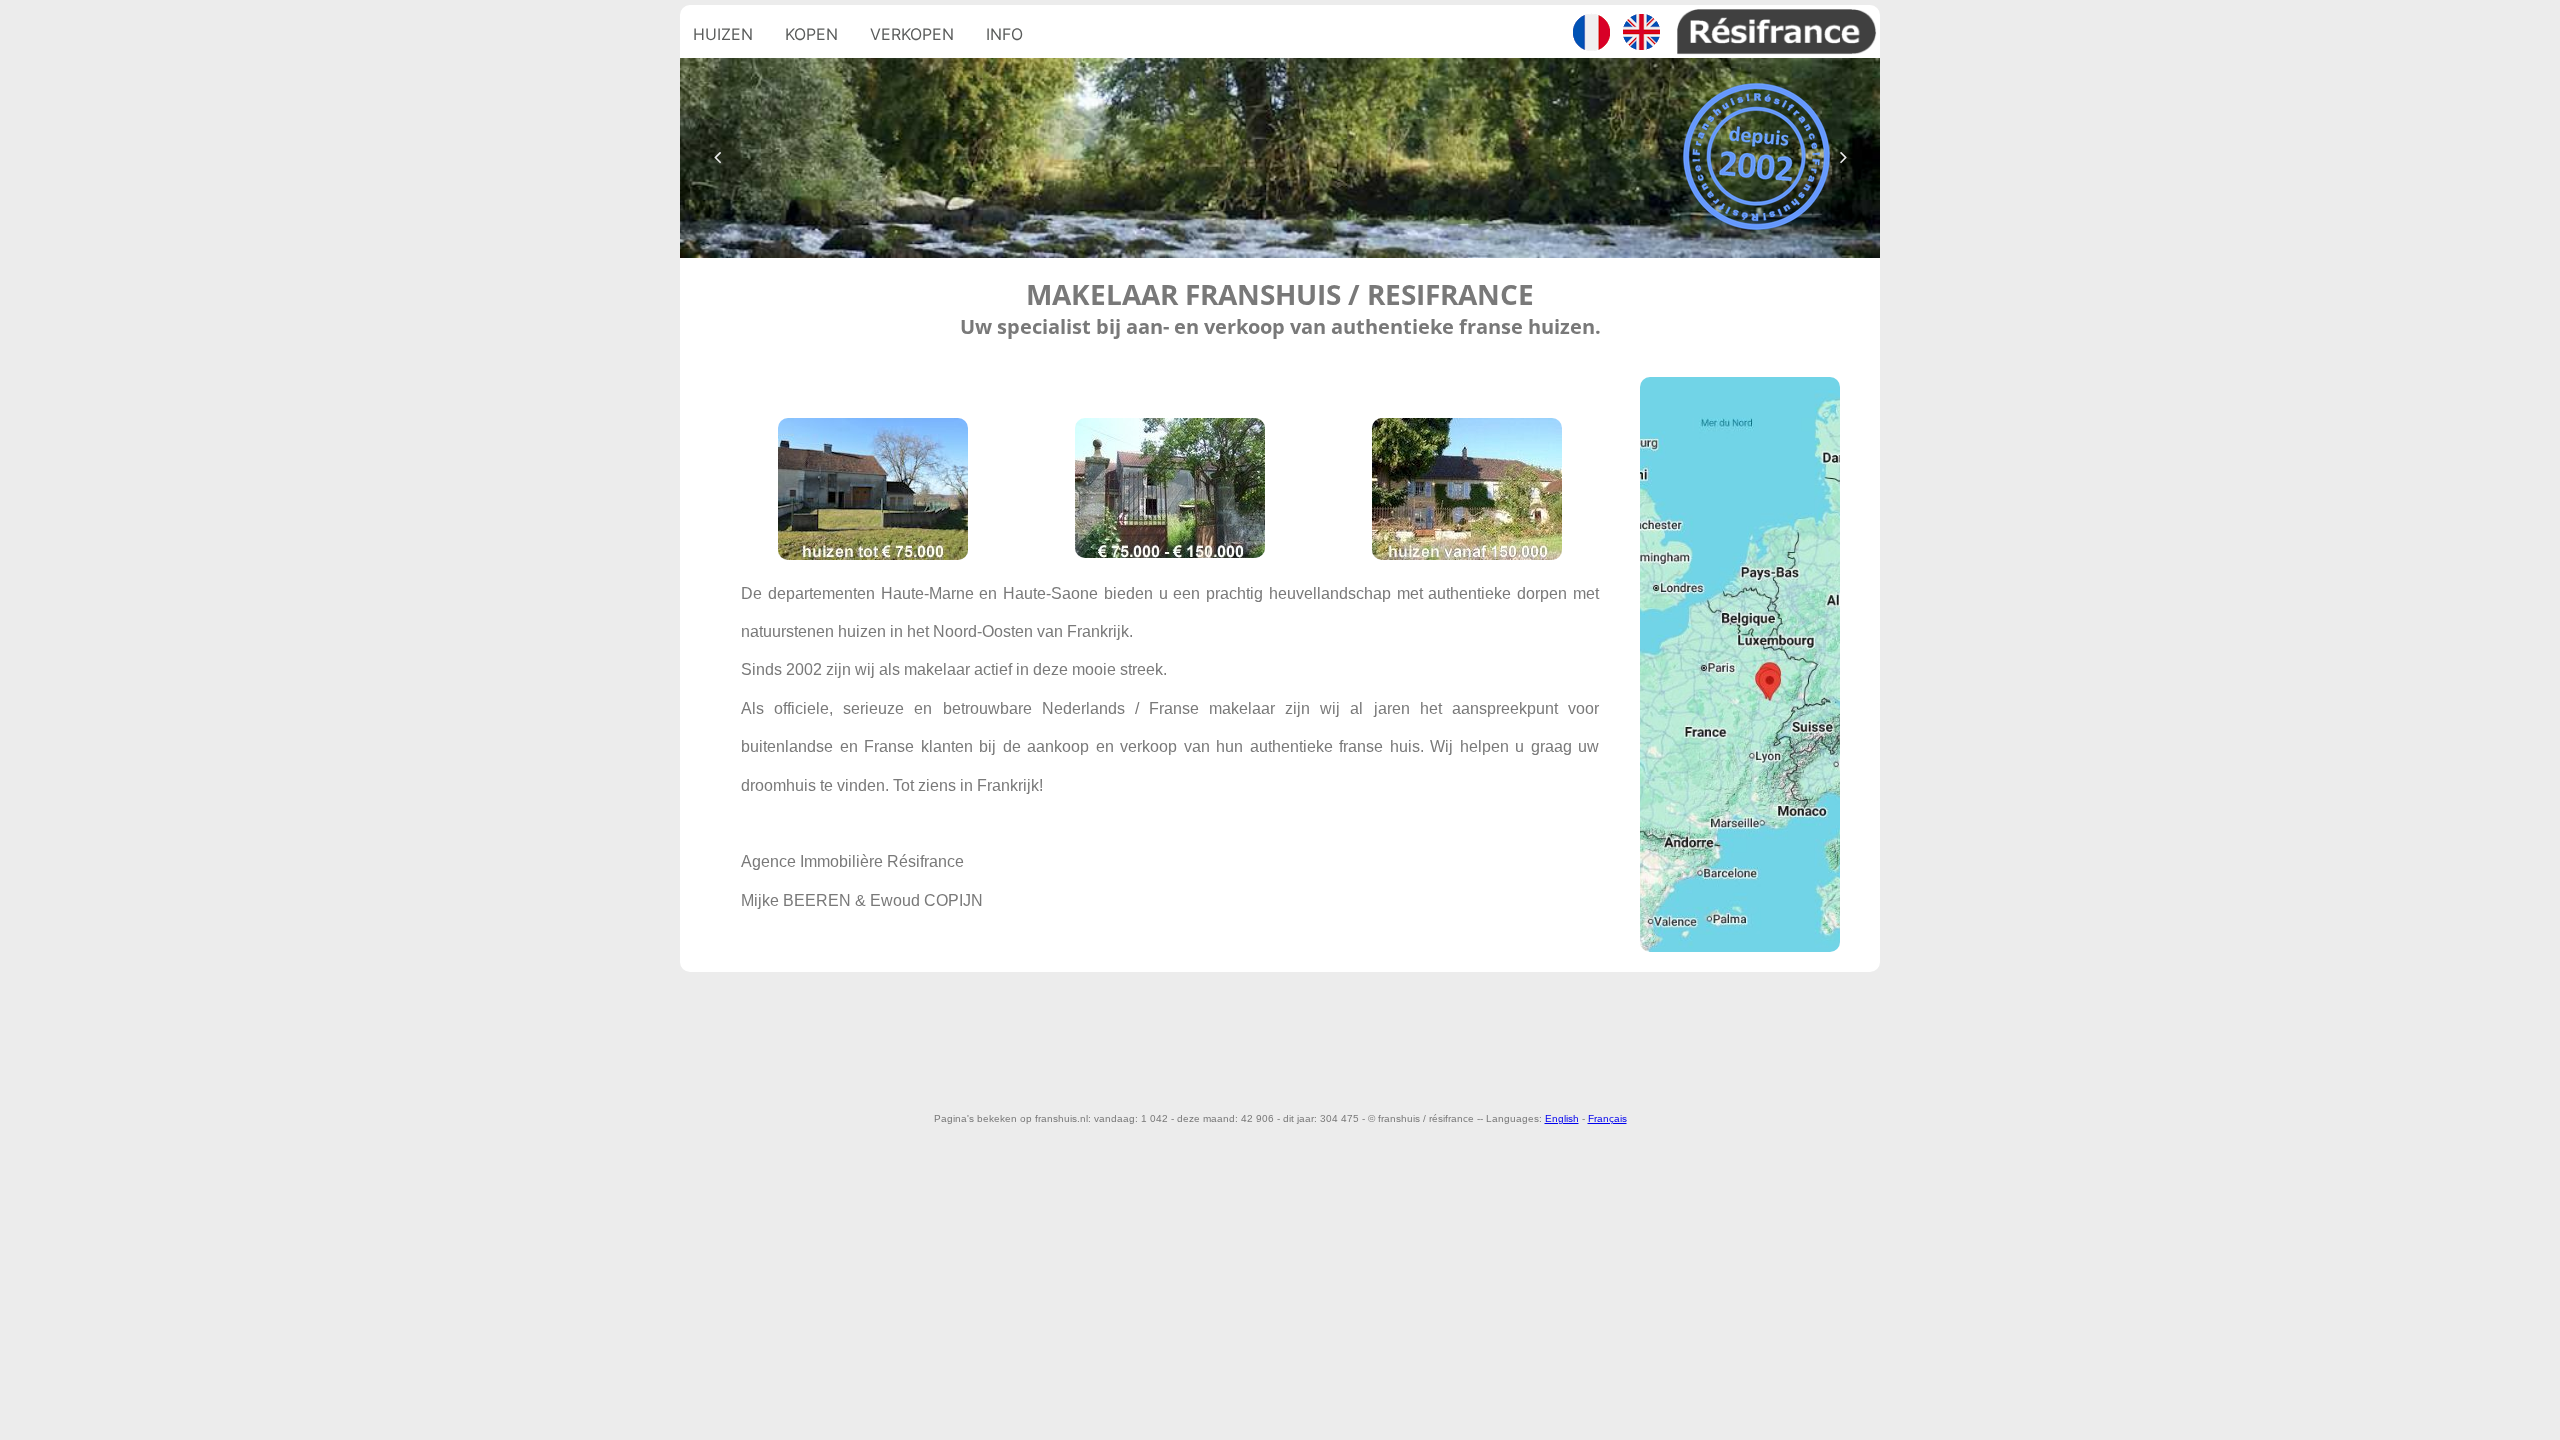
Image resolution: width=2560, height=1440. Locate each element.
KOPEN (811, 34)
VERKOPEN (912, 34)
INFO (1004, 34)
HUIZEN (723, 34)
